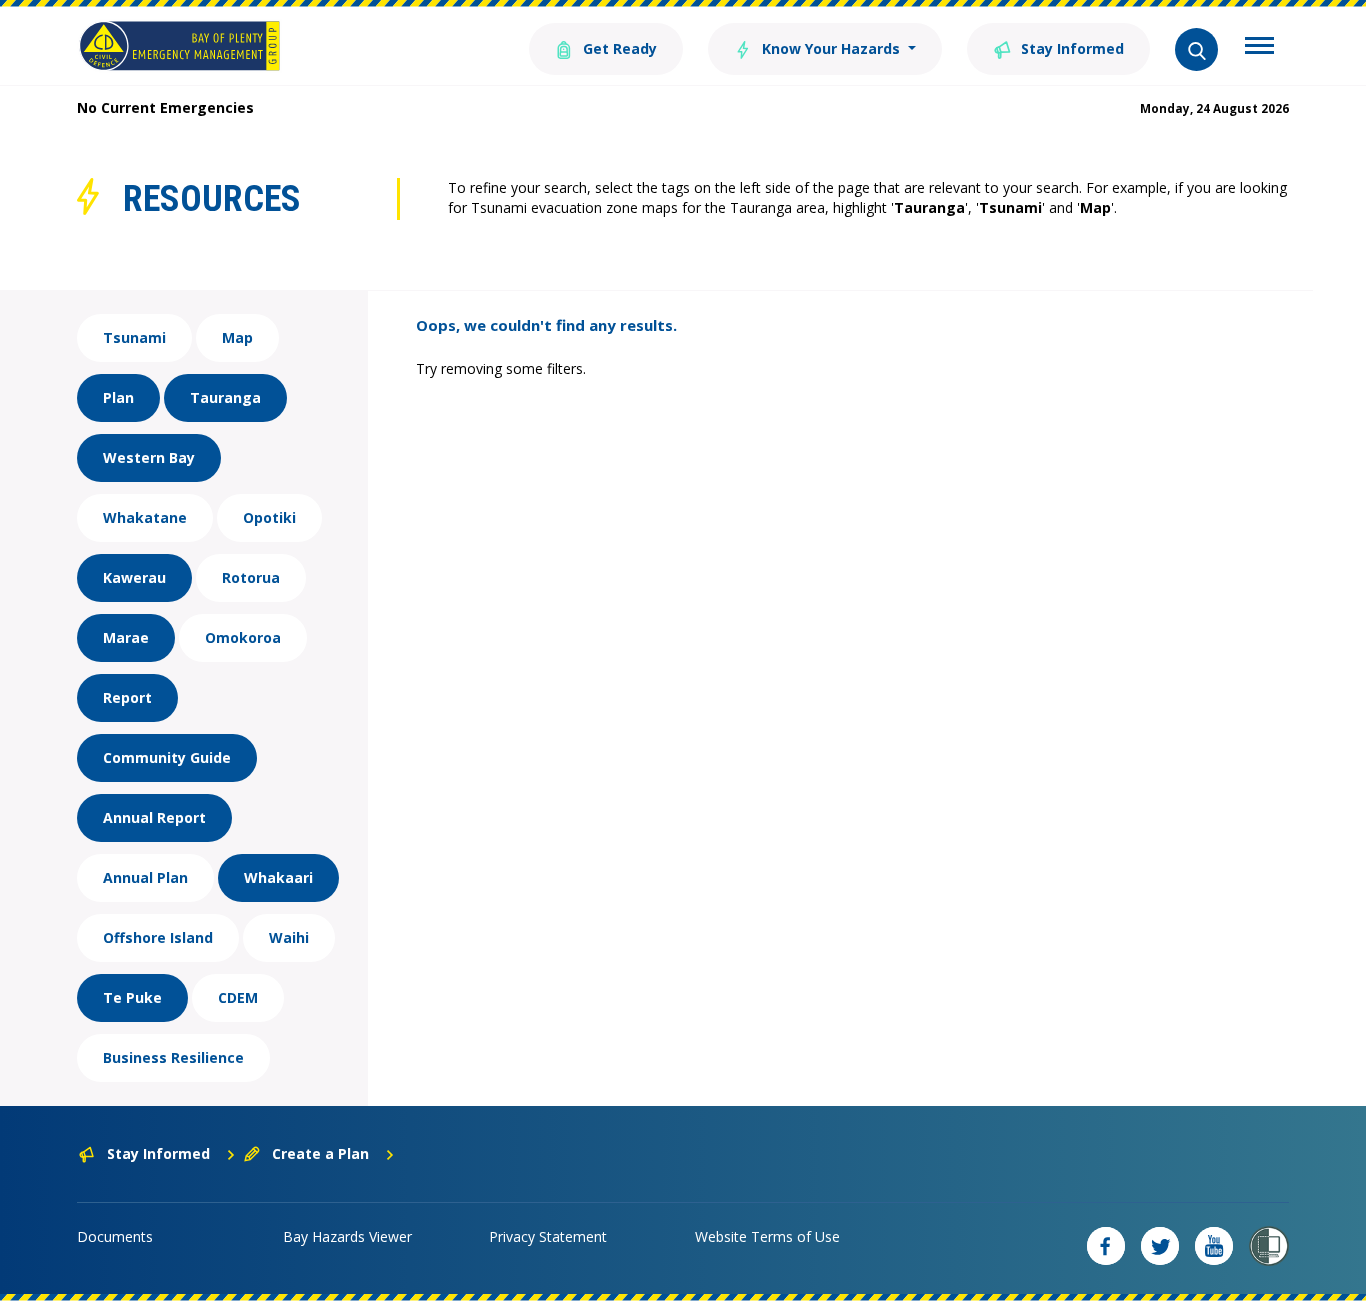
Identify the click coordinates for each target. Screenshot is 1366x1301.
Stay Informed (1070, 48)
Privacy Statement (548, 1236)
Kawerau (134, 577)
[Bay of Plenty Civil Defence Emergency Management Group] (179, 46)
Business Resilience (173, 1057)
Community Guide (167, 757)
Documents (115, 1236)
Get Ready (618, 48)
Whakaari (278, 877)
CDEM (238, 997)
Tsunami (134, 337)
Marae (126, 637)
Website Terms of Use (767, 1236)
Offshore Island (158, 937)
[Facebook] (1106, 1246)
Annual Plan (145, 877)
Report (127, 697)
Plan (118, 397)
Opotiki (269, 517)
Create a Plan (320, 1153)
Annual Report (154, 817)
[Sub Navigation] (1259, 48)
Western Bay (149, 457)
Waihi (289, 937)
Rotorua (251, 577)
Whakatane (145, 517)
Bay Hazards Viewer (347, 1236)
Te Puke (132, 997)
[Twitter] (1160, 1246)
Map (237, 337)
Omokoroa (243, 637)
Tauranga (225, 397)
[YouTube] (1214, 1246)
